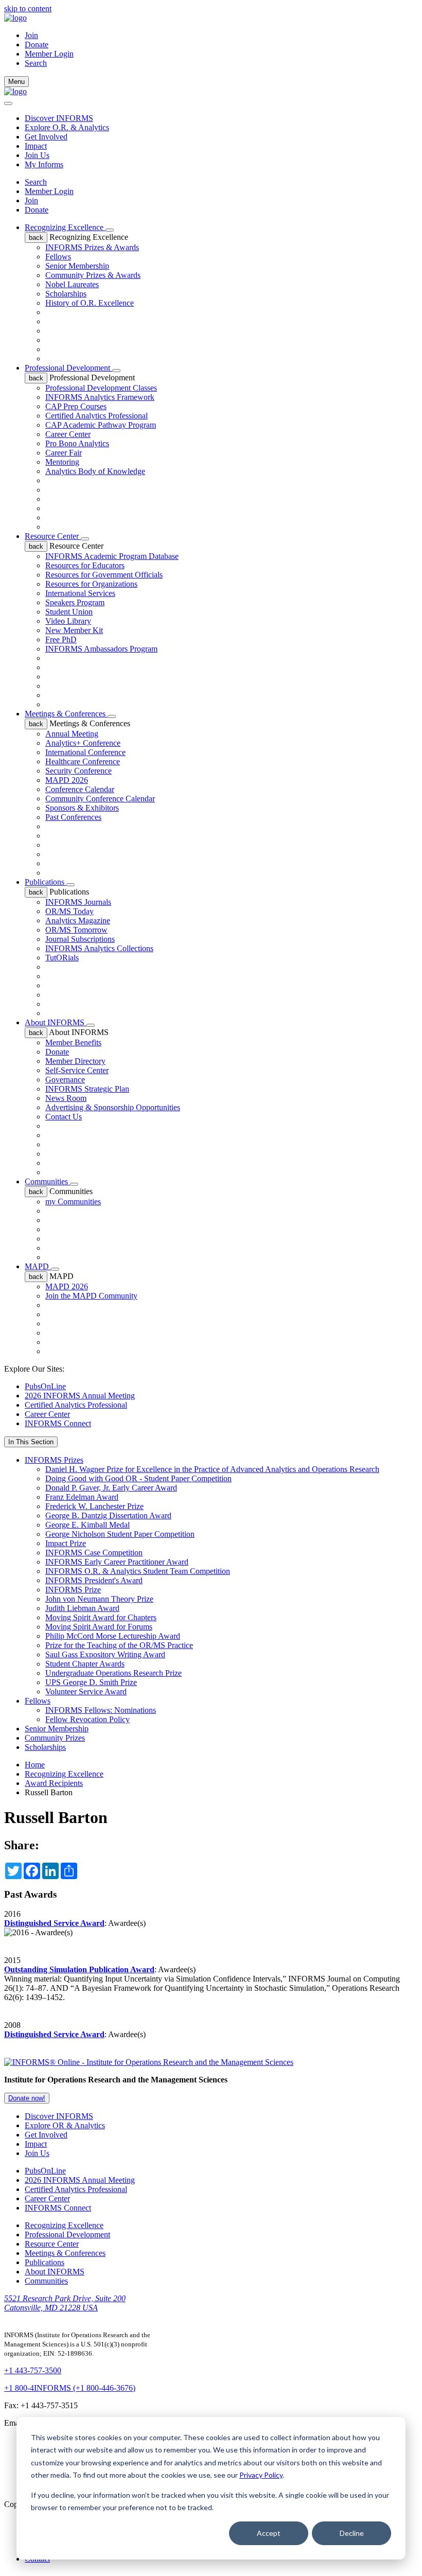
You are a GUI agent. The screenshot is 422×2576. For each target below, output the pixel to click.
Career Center (68, 434)
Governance (65, 1080)
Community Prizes (55, 1738)
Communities (47, 1181)
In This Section (31, 1442)
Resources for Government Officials (104, 575)
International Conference (85, 752)
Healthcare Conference (83, 761)
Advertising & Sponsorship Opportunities (113, 1107)
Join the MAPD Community (91, 1296)
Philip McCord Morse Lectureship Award (113, 1636)
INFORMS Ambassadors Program (101, 649)
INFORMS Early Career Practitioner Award (117, 1562)
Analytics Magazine (78, 921)
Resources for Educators (85, 565)
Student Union (69, 612)
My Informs (44, 164)
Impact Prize (66, 1543)
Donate (37, 45)
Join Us (37, 155)
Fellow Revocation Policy (87, 1719)
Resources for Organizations (91, 584)
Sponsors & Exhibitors (82, 808)
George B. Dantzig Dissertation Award (108, 1515)
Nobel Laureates (72, 284)
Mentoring (62, 462)
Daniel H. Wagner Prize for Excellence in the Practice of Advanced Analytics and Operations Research (212, 1469)
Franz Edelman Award (82, 1497)
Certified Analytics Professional (96, 416)
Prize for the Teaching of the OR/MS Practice (119, 1645)
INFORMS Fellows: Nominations (101, 1710)
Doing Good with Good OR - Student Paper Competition (138, 1478)
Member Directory (75, 1061)
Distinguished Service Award (54, 1923)
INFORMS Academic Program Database (112, 556)
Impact (36, 146)
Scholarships (66, 294)
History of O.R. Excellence (90, 303)
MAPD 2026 (67, 780)
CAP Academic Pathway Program (101, 425)
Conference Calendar (80, 789)
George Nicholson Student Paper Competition (120, 1534)
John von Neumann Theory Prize (99, 1599)
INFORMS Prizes (54, 1460)
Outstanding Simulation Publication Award (79, 1969)
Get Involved (46, 137)
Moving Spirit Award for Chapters (101, 1617)
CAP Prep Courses (76, 406)
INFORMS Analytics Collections (99, 948)
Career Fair (64, 453)
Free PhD (61, 639)
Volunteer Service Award (86, 1692)
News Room (66, 1098)
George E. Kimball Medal (87, 1525)
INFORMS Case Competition (94, 1553)
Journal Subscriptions (80, 939)
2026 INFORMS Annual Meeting (80, 1396)
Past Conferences (73, 817)
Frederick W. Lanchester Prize (94, 1506)
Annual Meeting (72, 734)
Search (36, 182)
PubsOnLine (45, 1386)
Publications (46, 882)
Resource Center (53, 536)
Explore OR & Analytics (65, 2125)
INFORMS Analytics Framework (100, 397)
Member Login (49, 54)
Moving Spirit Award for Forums (99, 1627)
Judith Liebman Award (82, 1608)
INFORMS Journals (78, 902)
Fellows (58, 257)
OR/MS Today (69, 911)
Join (31, 35)
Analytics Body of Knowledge (95, 471)
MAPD (38, 1266)
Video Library (68, 621)
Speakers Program (75, 602)
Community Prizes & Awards (93, 275)
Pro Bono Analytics (77, 443)
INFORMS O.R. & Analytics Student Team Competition (138, 1571)
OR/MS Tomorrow (76, 930)
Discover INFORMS (59, 118)
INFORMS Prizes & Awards (92, 247)
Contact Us (64, 1117)
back (36, 238)
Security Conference (78, 771)
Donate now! (27, 2098)
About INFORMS (56, 1022)
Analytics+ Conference (83, 743)
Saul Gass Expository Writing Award (105, 1654)
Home (35, 1765)
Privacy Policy (261, 2475)
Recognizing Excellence (65, 227)
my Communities (73, 1202)
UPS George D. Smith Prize (91, 1682)
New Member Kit (74, 630)
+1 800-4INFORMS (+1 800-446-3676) (70, 2388)
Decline (352, 2533)
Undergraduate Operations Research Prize (113, 1673)
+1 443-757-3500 (33, 2370)
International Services (80, 593)
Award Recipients (54, 1783)
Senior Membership (77, 266)
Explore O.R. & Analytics (67, 127)
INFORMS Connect (58, 1423)
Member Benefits (73, 1042)
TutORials (62, 958)
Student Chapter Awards (85, 1664)
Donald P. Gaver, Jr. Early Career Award (111, 1488)
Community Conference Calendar (100, 799)
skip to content (28, 8)
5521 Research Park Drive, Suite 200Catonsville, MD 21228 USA (65, 2303)
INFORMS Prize (73, 1590)
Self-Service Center (77, 1070)
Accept (269, 2533)
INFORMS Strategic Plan (87, 1089)
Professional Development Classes (101, 388)
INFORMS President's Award (94, 1580)
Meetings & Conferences (66, 714)
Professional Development (68, 368)
